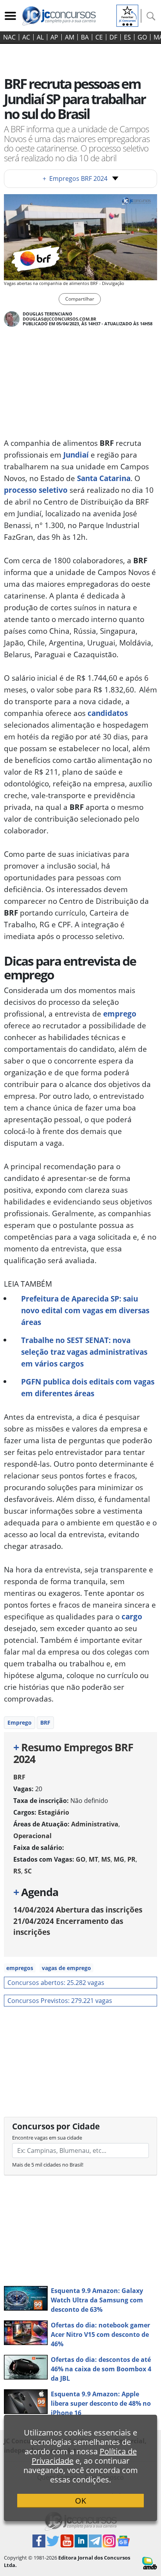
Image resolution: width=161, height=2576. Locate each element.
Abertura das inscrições (78, 1910)
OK (80, 2501)
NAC (9, 37)
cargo (132, 1616)
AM (70, 37)
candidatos (108, 713)
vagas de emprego (66, 1968)
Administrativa (95, 1824)
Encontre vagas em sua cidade (47, 2138)
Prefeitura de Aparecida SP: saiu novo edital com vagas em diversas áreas (85, 1310)
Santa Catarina (104, 478)
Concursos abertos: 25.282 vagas (56, 1983)
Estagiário (54, 1812)
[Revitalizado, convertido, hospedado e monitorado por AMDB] (150, 2563)
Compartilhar (80, 299)
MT (93, 1859)
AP (54, 37)
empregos (20, 1968)
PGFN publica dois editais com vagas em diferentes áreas (88, 1387)
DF (113, 37)
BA (85, 37)
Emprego (20, 1722)
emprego (120, 1014)
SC (28, 1871)
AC (26, 37)
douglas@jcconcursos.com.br (59, 319)
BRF (45, 1722)
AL (40, 37)
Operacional (32, 1836)
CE (99, 37)
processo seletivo (36, 490)
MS (106, 1859)
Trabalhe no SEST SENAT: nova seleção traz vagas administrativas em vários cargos (84, 1352)
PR (131, 1859)
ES (127, 37)
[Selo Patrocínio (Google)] (127, 15)
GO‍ (142, 37)
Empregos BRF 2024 (75, 178)
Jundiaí (76, 455)
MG (119, 1859)
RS (17, 1871)
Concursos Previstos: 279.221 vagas (60, 2001)
